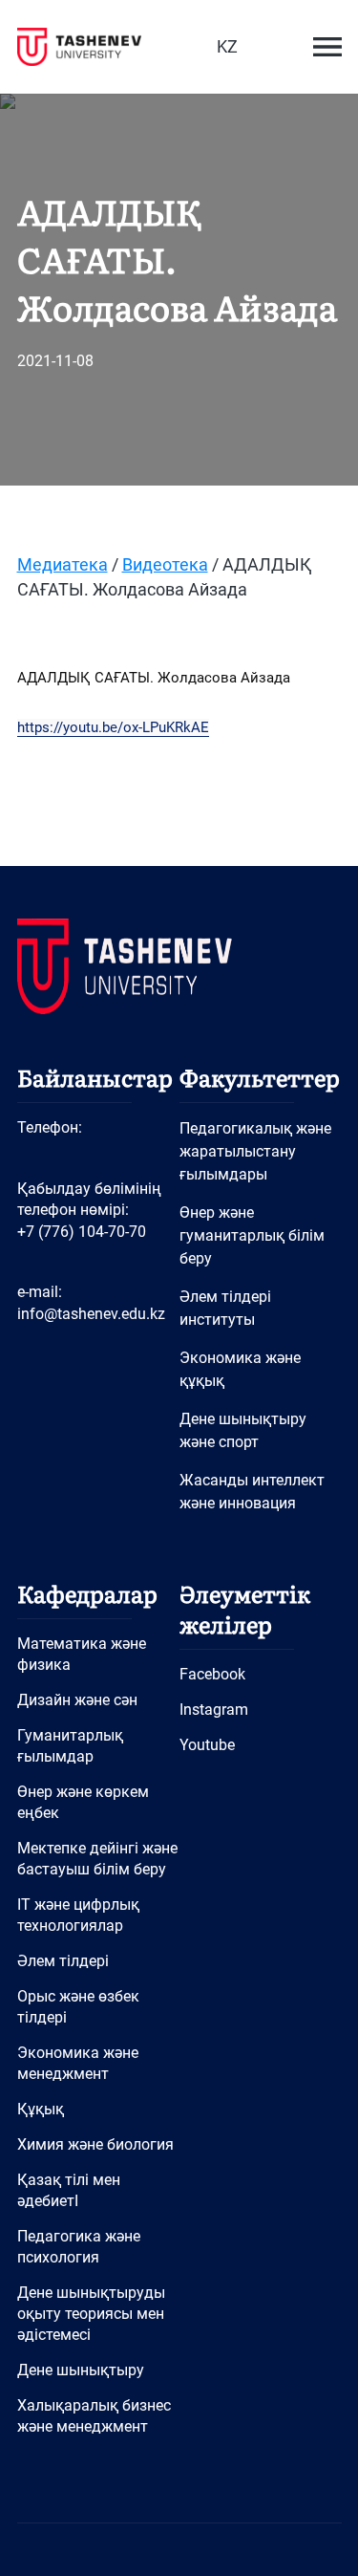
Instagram (214, 1710)
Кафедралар (87, 1593)
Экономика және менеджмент (78, 2063)
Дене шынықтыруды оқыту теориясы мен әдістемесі (91, 2314)
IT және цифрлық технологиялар (78, 1915)
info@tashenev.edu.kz (91, 1314)
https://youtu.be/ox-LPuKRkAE (113, 727)
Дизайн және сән (77, 1700)
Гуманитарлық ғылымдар (70, 1746)
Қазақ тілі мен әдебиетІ (69, 2190)
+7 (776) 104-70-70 (82, 1232)
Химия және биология (95, 2144)
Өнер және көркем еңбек (83, 1802)
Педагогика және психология (79, 2247)
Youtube (207, 1745)
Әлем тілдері (63, 1961)
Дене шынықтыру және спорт (243, 1430)
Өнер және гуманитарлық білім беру (252, 1235)
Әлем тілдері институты (225, 1308)
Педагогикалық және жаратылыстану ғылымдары (255, 1151)
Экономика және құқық (240, 1369)
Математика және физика (82, 1654)
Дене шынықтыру (81, 2370)
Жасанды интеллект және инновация (252, 1492)
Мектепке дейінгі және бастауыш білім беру (97, 1859)
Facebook (212, 1674)
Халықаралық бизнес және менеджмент (94, 2416)
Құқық (41, 2109)
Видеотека (165, 564)
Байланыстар (95, 1077)
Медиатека (63, 564)
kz (227, 46)
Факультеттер (260, 1077)
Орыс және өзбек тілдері (78, 2007)
